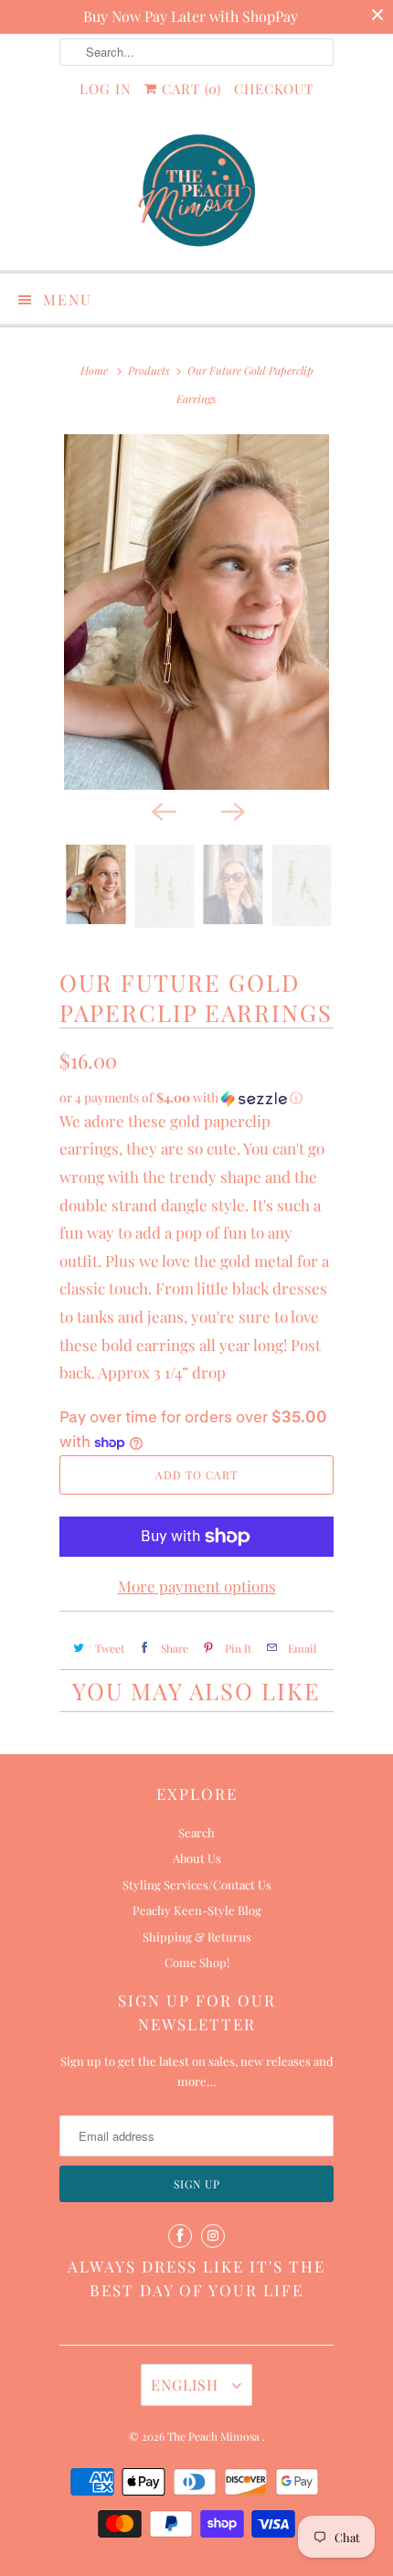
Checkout (274, 89)
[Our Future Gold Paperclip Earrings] (196, 612)
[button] (196, 1098)
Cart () (189, 89)
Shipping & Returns (197, 1937)
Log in (106, 89)
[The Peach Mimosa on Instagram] (213, 2236)
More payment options (197, 1586)
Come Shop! (197, 1962)
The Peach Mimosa (215, 2436)
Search (196, 1832)
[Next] (231, 810)
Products (149, 370)
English (187, 2384)
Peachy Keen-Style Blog (197, 1910)
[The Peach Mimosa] (196, 193)
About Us (197, 1858)
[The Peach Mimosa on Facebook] (180, 2236)
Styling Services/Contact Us (197, 1884)
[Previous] (162, 810)
